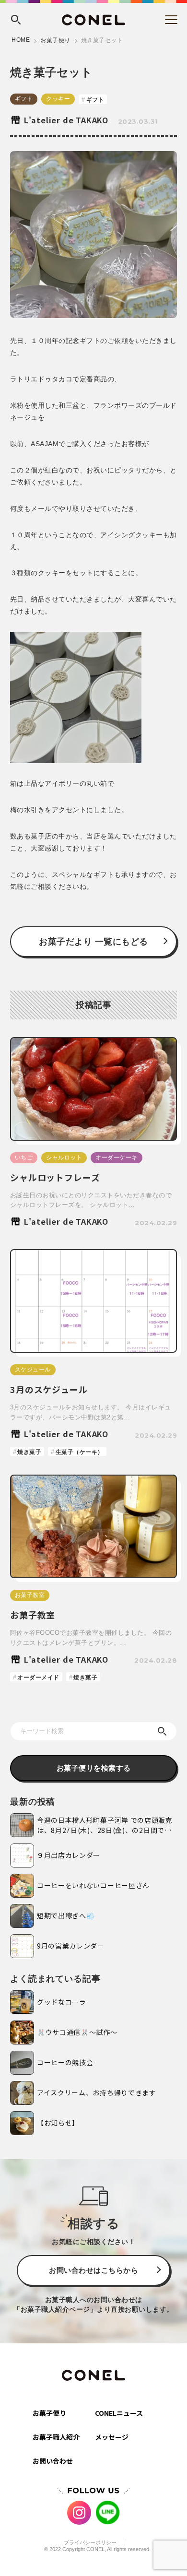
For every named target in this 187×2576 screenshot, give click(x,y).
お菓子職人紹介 (56, 2437)
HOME (21, 40)
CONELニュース (119, 2413)
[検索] (162, 1731)
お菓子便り (55, 40)
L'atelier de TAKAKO (66, 120)
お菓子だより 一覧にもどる (93, 942)
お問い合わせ (53, 2461)
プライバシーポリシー (90, 2542)
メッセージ (112, 2437)
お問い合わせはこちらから (93, 2270)
